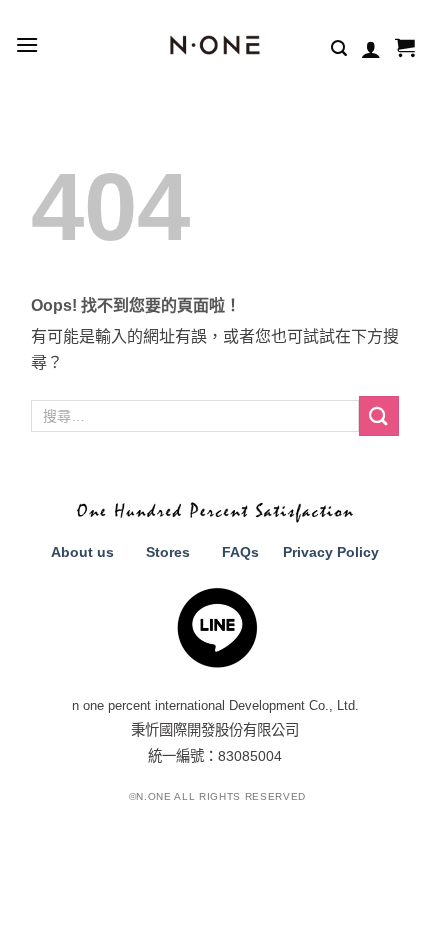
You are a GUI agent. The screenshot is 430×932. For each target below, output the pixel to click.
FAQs (240, 552)
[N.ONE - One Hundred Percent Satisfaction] (215, 44)
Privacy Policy (331, 552)
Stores (168, 552)
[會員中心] (371, 49)
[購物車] (405, 49)
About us (82, 552)
